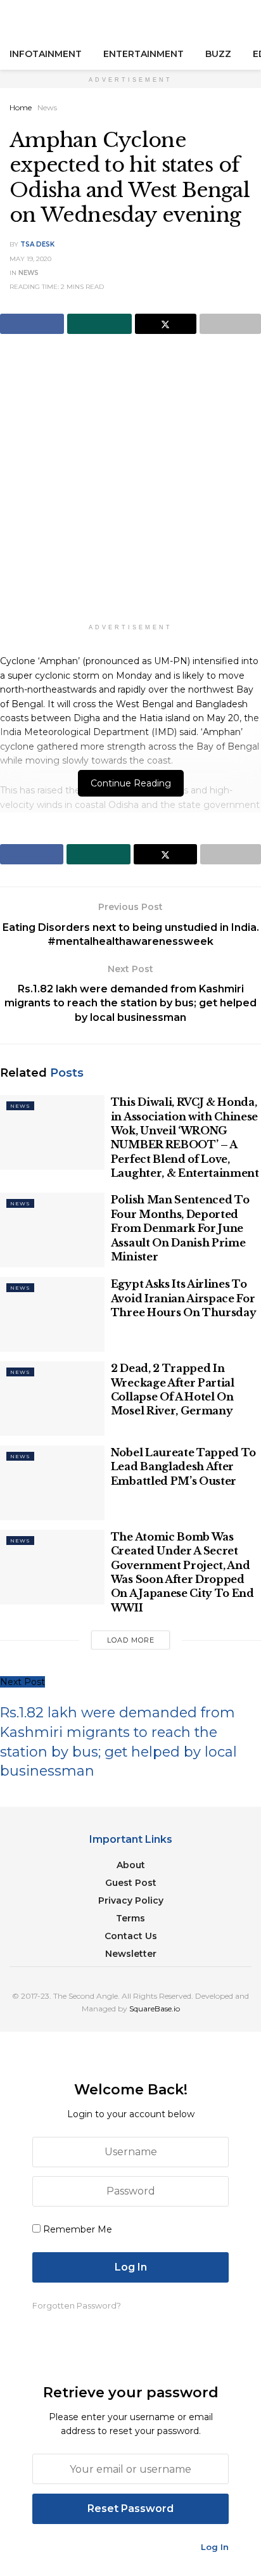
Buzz (218, 54)
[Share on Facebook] (32, 324)
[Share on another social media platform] (230, 324)
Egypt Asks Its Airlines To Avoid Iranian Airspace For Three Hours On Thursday (184, 1298)
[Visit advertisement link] (130, 487)
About (131, 1865)
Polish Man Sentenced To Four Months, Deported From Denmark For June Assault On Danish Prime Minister (180, 1228)
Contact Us (131, 1936)
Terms (130, 1918)
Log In (215, 2547)
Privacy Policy (131, 1900)
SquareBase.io (155, 2009)
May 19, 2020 (30, 259)
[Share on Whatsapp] (99, 324)
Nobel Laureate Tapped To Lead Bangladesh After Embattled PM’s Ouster (183, 1467)
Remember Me (78, 2229)
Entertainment (143, 54)
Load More (131, 1640)
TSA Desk (37, 244)
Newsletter (131, 1954)
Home (21, 107)
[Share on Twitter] (166, 324)
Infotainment (46, 54)
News (47, 107)
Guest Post (131, 1883)
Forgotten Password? (77, 2305)
